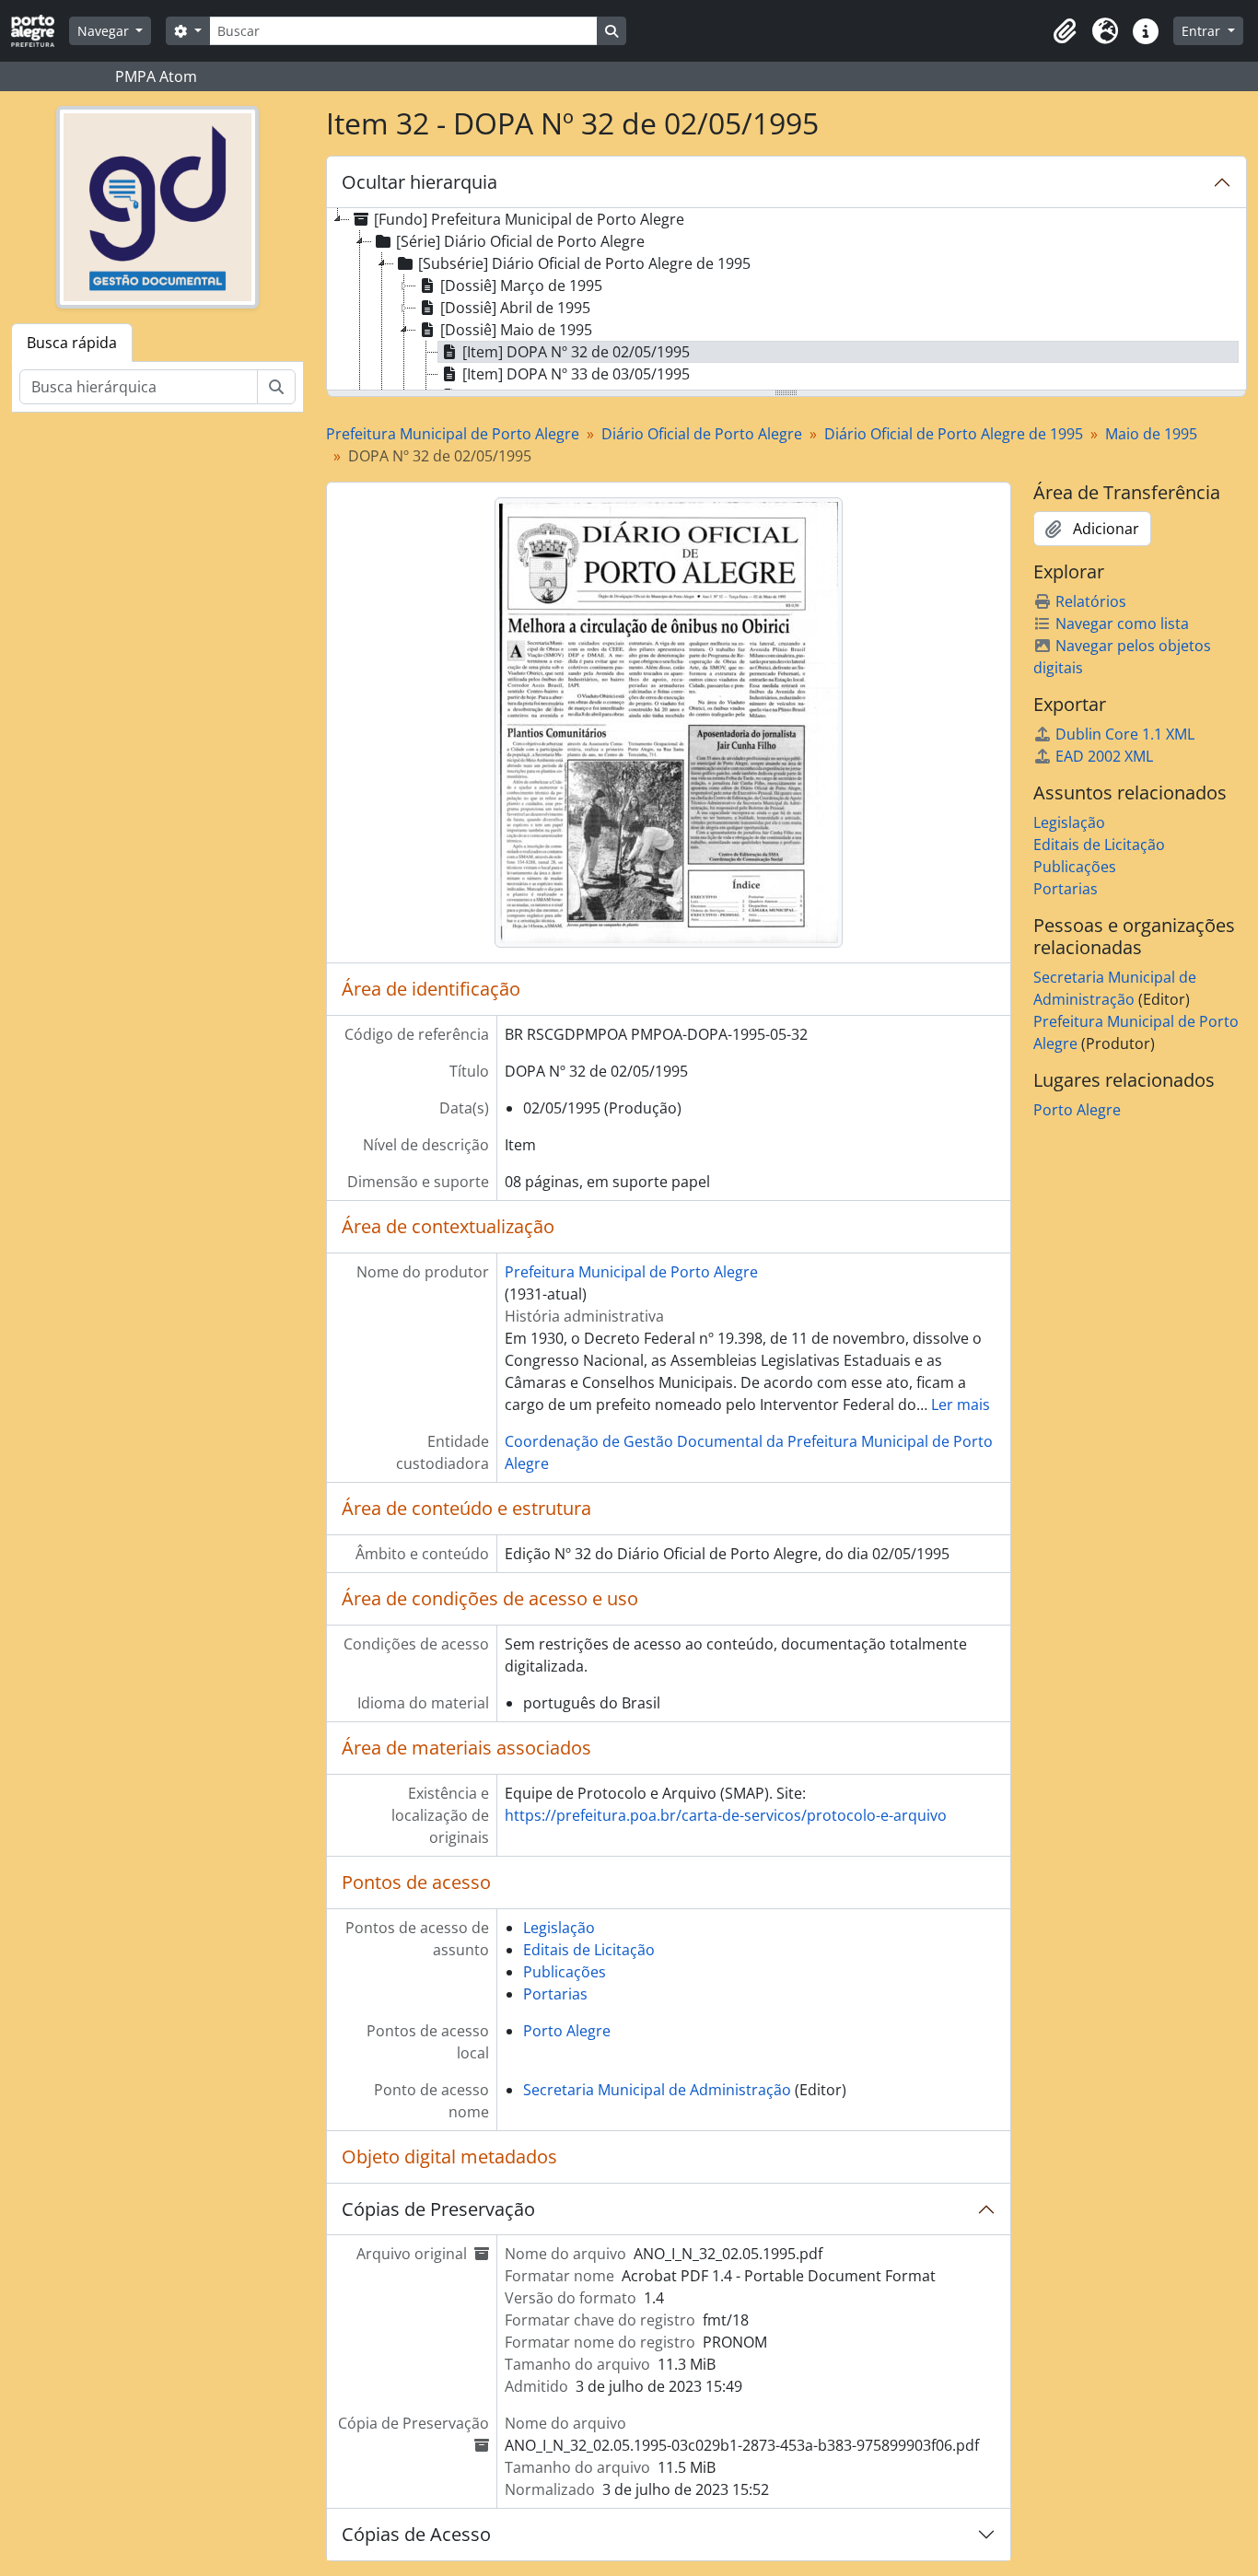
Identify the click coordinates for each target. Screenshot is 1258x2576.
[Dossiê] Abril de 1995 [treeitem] (515, 308)
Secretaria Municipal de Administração (657, 2090)
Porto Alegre (567, 2031)
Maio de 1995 (1151, 434)
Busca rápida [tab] (72, 343)
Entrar (1203, 31)
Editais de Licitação (589, 1950)
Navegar (105, 31)
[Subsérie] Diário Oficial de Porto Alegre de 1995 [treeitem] (584, 263)
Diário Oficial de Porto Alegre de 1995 (954, 434)
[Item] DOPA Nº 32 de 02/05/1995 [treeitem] (576, 352)
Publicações (565, 1972)
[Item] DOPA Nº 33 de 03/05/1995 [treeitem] (576, 374)
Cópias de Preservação (438, 2209)
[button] (1065, 31)
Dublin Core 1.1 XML (1125, 734)
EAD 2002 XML (1104, 756)
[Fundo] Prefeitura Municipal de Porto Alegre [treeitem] (529, 219)
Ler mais (961, 1405)
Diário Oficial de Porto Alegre (702, 434)
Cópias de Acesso (416, 2534)
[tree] (787, 300)
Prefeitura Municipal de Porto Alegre (453, 434)
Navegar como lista (1122, 624)
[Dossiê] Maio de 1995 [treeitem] (516, 330)
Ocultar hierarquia (419, 182)
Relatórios (1091, 601)
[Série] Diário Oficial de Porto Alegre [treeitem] (520, 241)
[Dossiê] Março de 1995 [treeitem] (521, 286)
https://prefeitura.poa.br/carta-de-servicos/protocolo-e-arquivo (726, 1815)
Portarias (555, 1994)
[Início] (40, 31)
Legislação (559, 1928)
